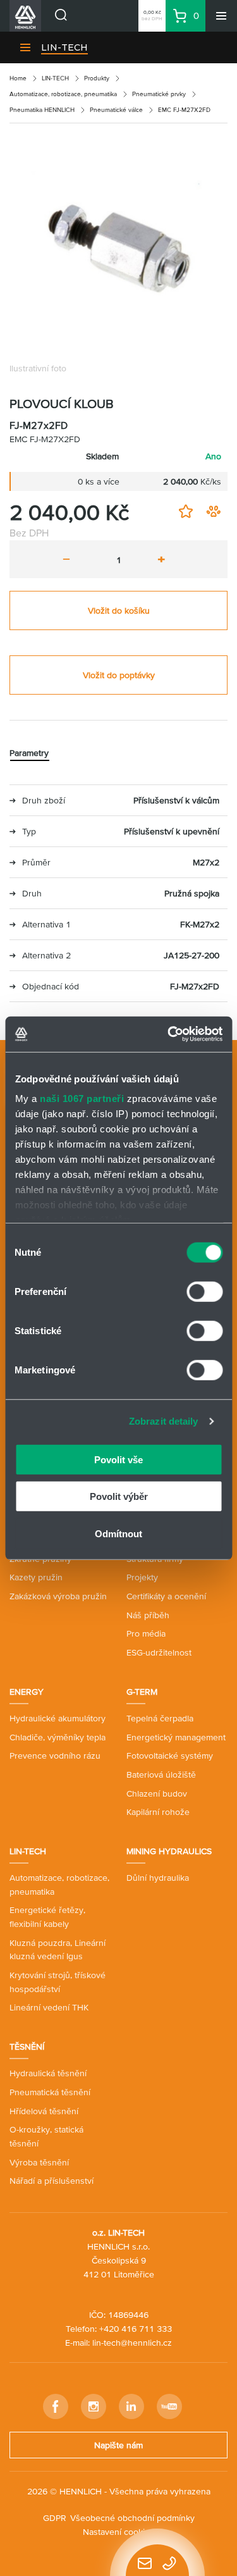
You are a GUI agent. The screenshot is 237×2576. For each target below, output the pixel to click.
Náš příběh (148, 1615)
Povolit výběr (119, 1496)
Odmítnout (118, 1533)
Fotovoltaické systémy (170, 1756)
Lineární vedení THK (49, 2007)
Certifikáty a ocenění (166, 1596)
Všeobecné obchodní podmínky (132, 2518)
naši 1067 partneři (82, 1099)
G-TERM (142, 1692)
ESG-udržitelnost (159, 1652)
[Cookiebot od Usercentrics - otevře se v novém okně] (169, 1034)
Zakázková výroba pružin (58, 1596)
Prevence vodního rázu (55, 1756)
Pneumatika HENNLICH (42, 110)
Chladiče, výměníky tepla (58, 1737)
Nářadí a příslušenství (52, 2181)
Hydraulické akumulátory (58, 1718)
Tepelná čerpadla (160, 1718)
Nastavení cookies (118, 2532)
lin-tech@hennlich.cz (132, 2343)
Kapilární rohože (158, 1812)
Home (18, 78)
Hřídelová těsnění (44, 2111)
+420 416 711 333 (136, 2329)
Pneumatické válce (116, 110)
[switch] (204, 1291)
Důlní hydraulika (158, 1878)
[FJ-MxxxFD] (118, 245)
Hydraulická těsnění (48, 2073)
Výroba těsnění (39, 2162)
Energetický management (176, 1737)
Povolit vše (118, 1459)
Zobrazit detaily (164, 1421)
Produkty (97, 78)
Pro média (146, 1633)
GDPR (55, 2518)
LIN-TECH (64, 47)
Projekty (142, 1577)
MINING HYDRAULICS (169, 1851)
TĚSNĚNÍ (27, 2047)
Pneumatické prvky (159, 94)
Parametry (29, 753)
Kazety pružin (36, 1577)
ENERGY (27, 1692)
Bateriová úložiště (161, 1774)
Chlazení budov (157, 1793)
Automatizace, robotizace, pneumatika (63, 94)
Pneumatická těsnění (50, 2092)
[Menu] (221, 16)
